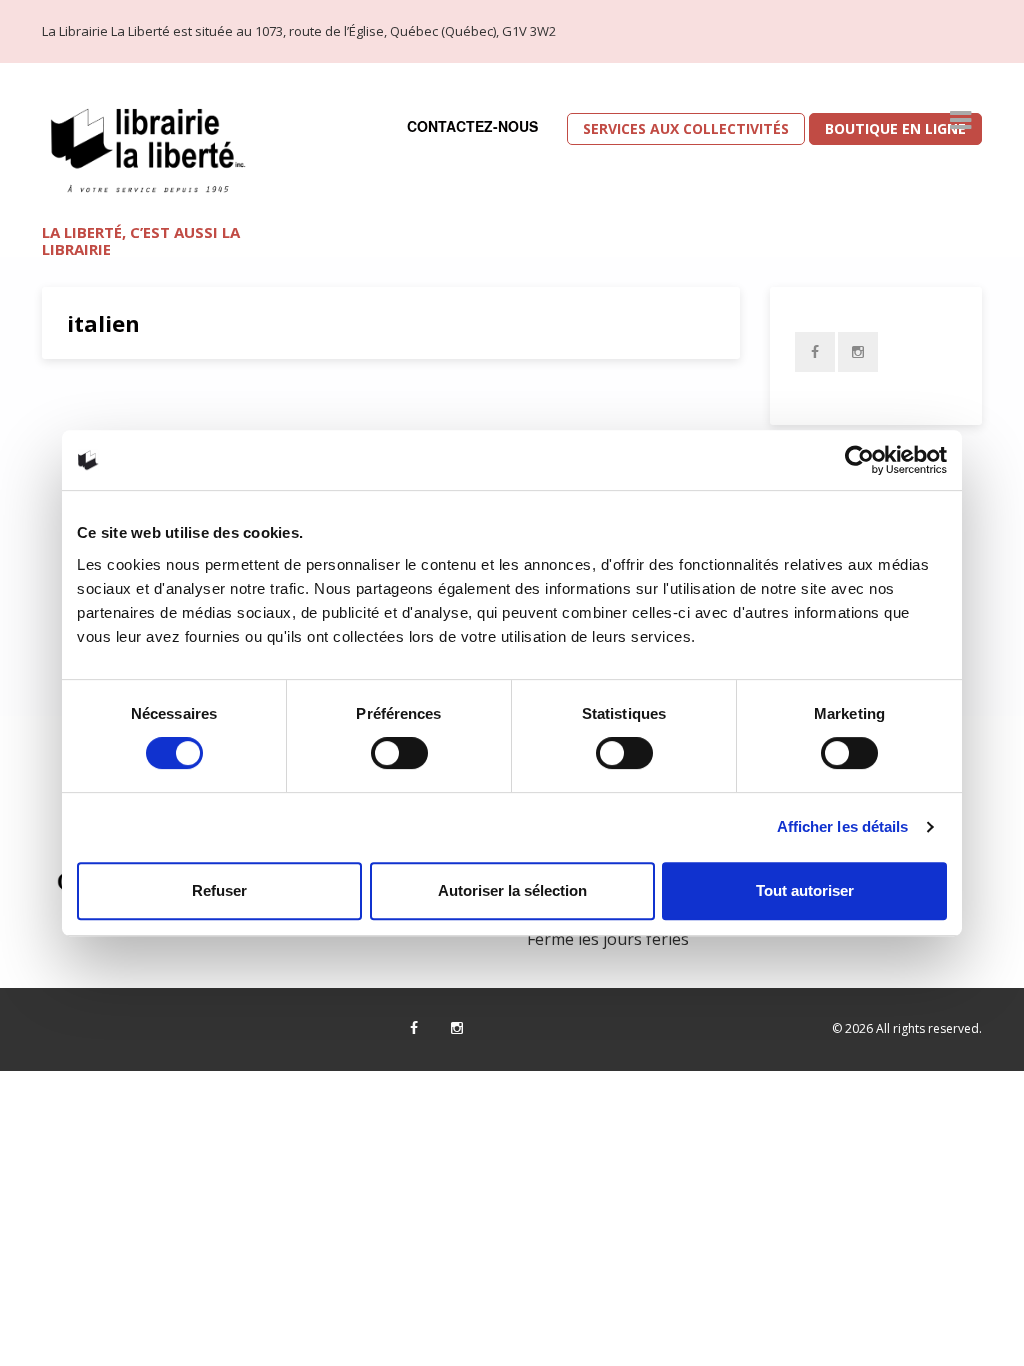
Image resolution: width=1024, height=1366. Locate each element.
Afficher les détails (843, 826)
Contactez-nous (472, 126)
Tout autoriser (805, 890)
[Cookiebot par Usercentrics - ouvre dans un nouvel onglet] (859, 460)
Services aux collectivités (686, 128)
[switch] (399, 753)
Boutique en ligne (895, 128)
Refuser (219, 890)
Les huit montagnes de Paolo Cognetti (279, 420)
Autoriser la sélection (512, 890)
